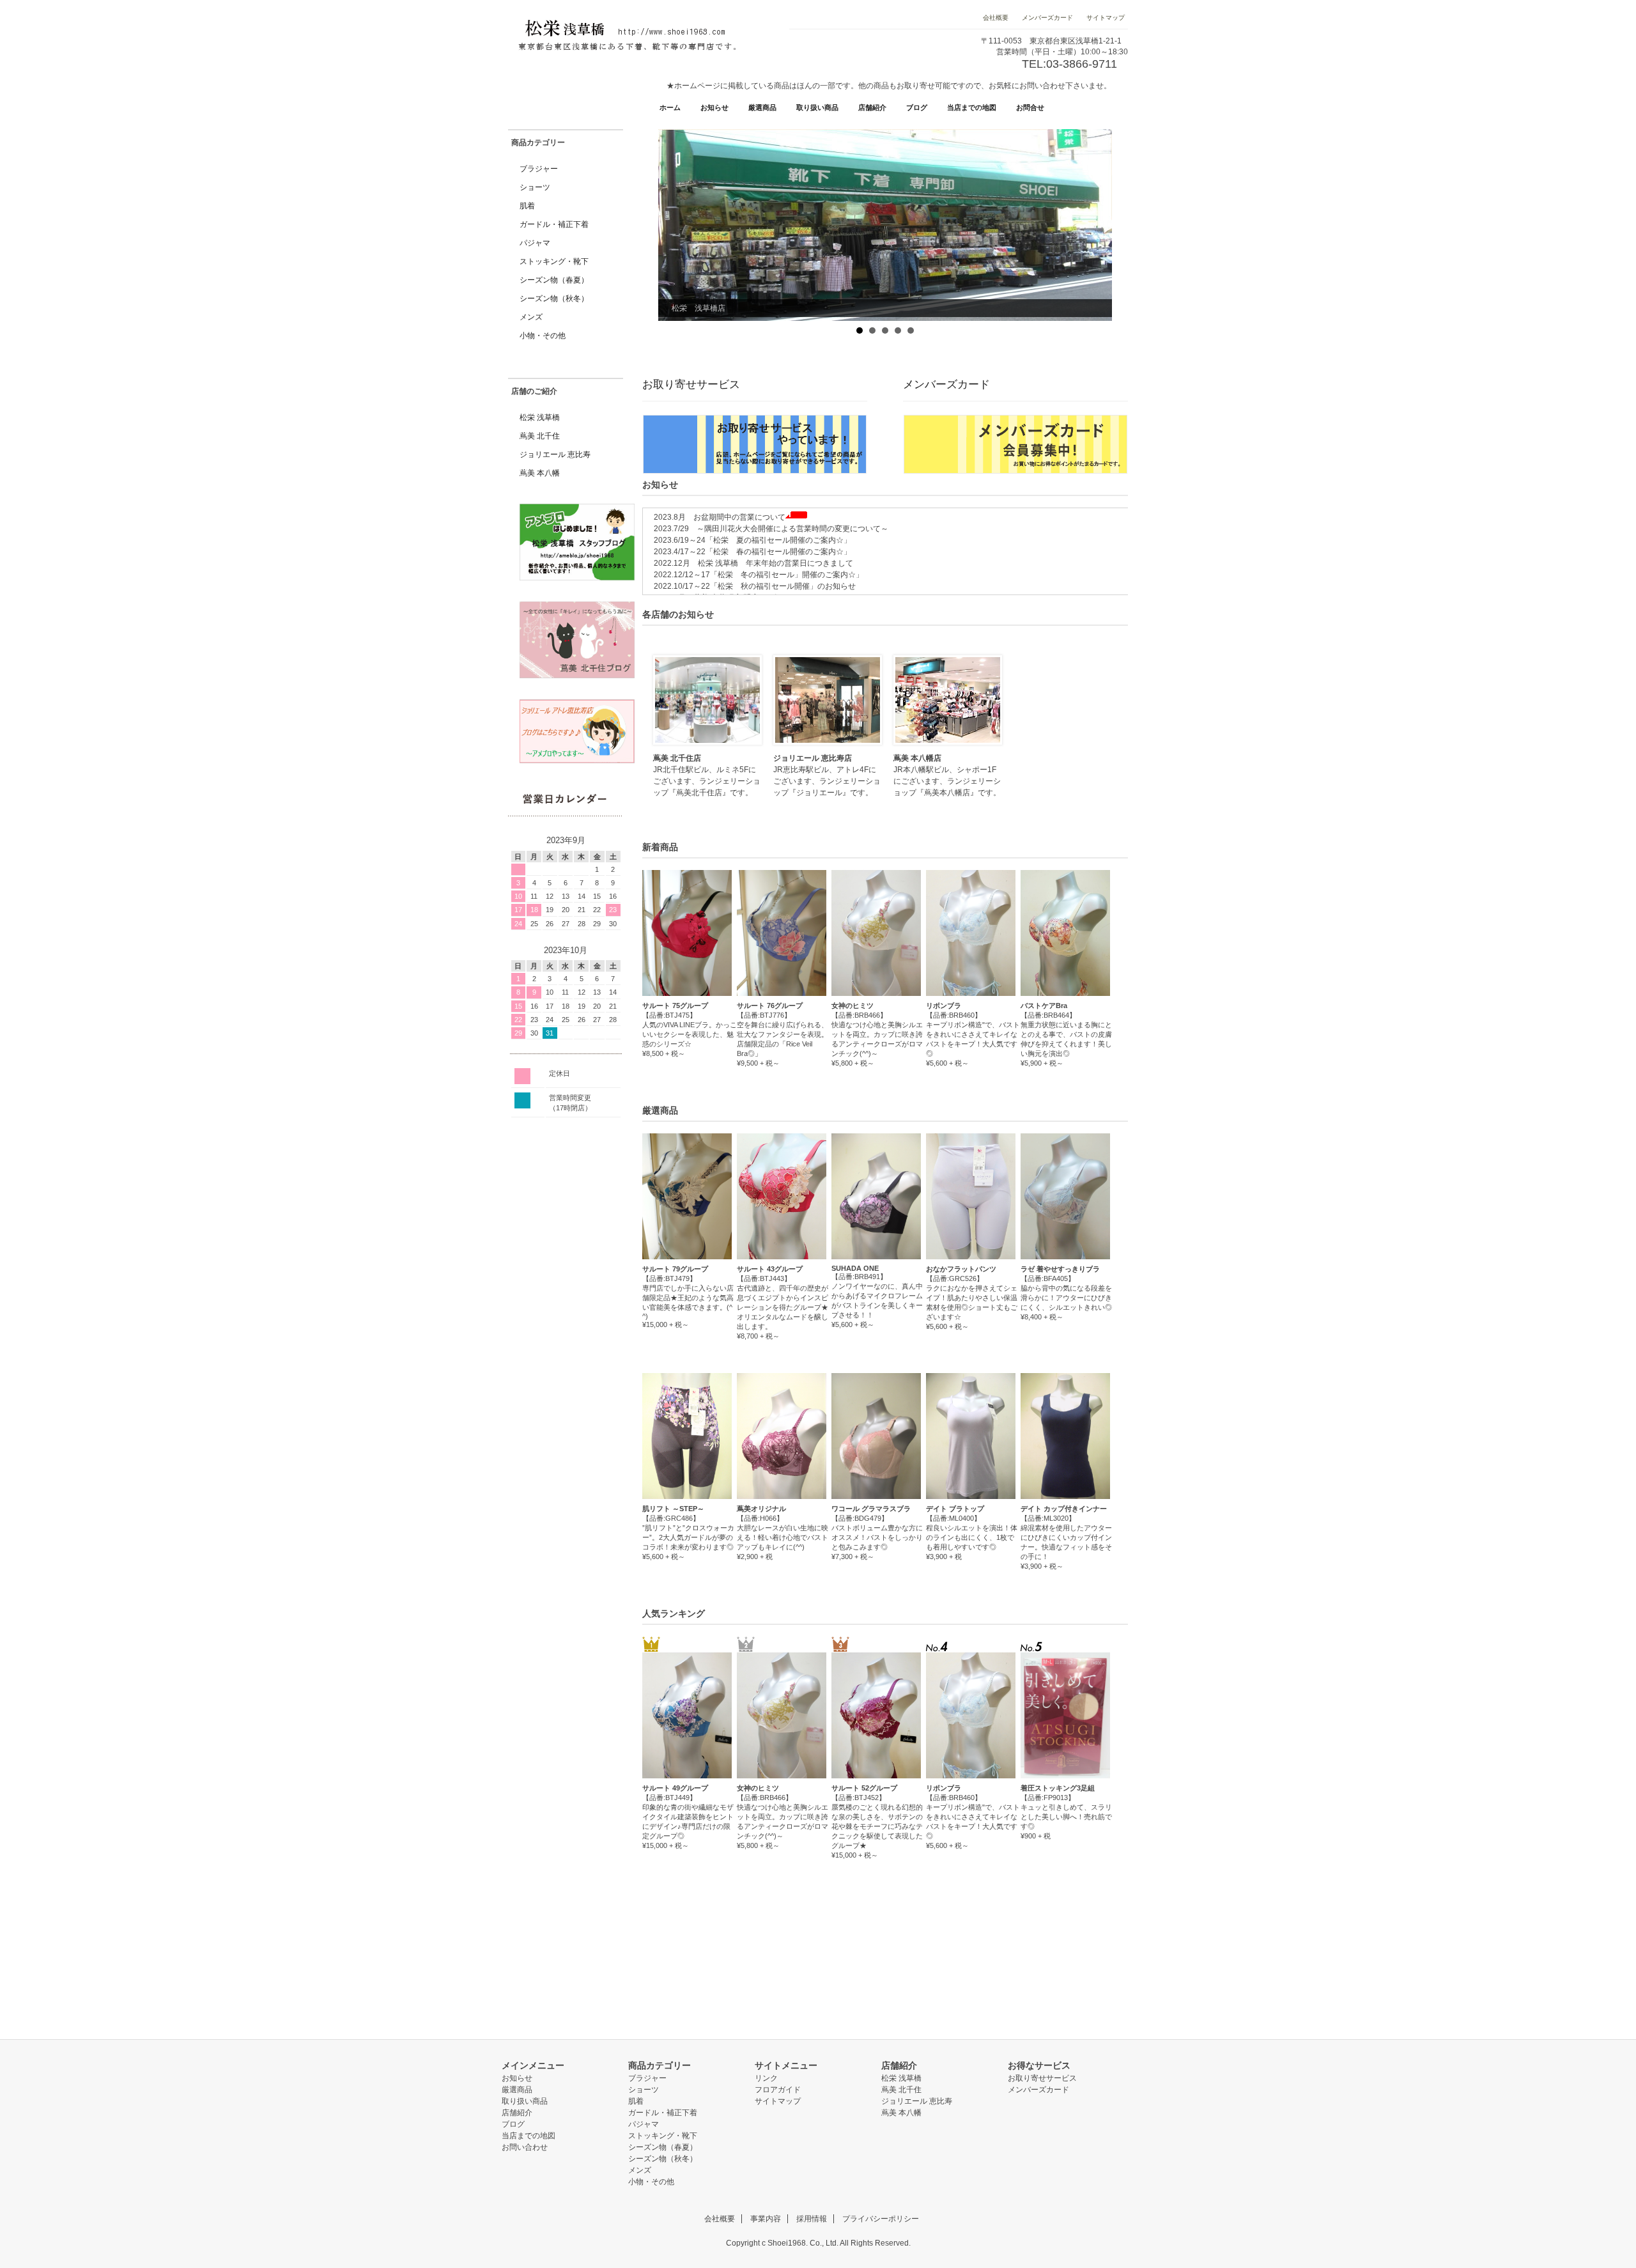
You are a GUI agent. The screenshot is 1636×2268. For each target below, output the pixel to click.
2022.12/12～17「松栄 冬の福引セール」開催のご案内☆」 (755, 575)
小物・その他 (543, 336)
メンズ (531, 317)
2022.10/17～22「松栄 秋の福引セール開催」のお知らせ (751, 586)
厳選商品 (762, 107)
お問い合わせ (525, 2147)
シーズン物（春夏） (554, 280)
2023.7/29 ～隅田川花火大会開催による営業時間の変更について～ (767, 529)
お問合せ (1030, 107)
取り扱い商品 (817, 107)
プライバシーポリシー (881, 2219)
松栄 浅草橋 (540, 417)
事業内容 (766, 2219)
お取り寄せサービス (1042, 2078)
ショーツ (535, 187)
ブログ (917, 107)
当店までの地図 (972, 107)
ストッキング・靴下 (554, 261)
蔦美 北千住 (540, 436)
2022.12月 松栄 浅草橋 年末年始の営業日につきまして (750, 563)
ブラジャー (539, 169)
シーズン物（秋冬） (554, 299)
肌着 (527, 206)
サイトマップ (1105, 18)
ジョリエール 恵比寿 (555, 454)
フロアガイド (778, 2090)
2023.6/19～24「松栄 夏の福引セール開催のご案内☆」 (749, 540)
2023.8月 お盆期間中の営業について (716, 517)
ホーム (670, 107)
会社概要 (997, 18)
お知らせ (714, 107)
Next (1102, 224)
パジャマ (535, 243)
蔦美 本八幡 (540, 473)
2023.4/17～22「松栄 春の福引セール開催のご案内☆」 (749, 552)
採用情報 (812, 2219)
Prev (668, 224)
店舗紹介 (872, 107)
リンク (766, 2078)
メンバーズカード (1047, 18)
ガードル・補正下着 (554, 224)
